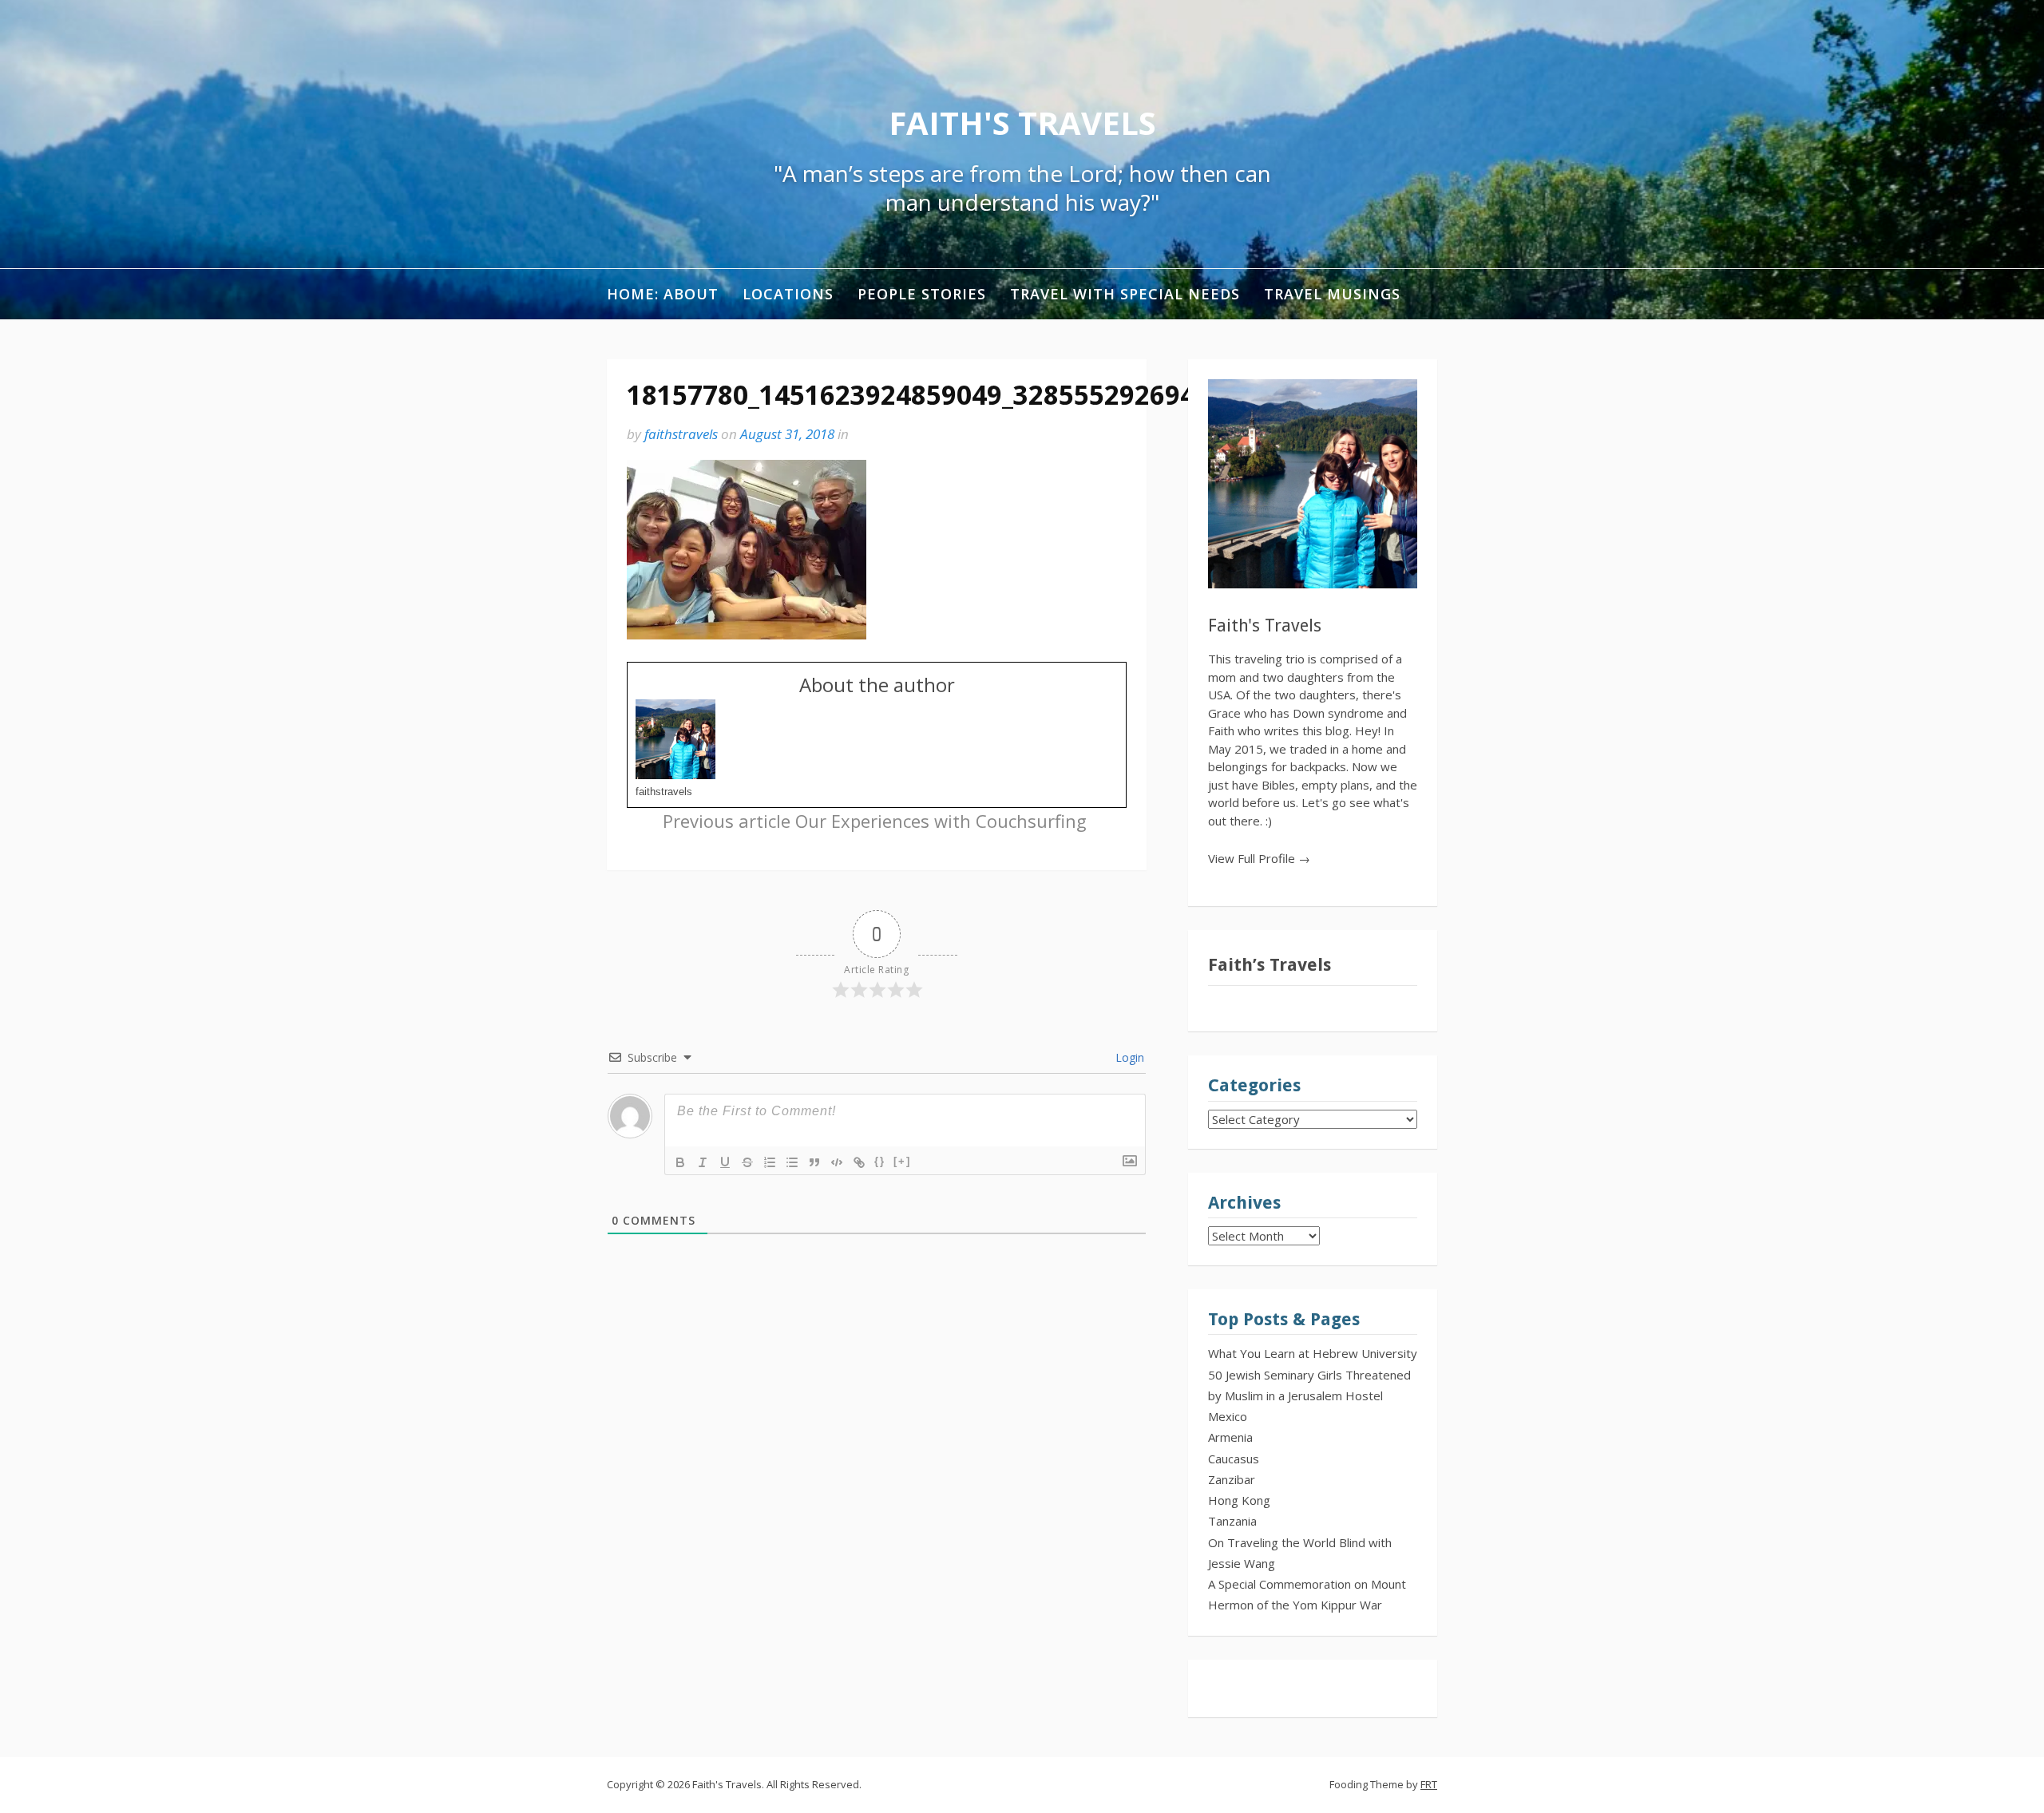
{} (880, 1161)
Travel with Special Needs (1125, 294)
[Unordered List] (792, 1162)
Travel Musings (1332, 294)
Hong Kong (1239, 1500)
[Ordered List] (770, 1162)
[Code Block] (837, 1162)
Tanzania (1232, 1521)
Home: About (663, 294)
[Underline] (725, 1162)
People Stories (922, 294)
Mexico (1228, 1416)
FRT (1429, 1784)
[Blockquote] (814, 1162)
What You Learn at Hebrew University (1313, 1353)
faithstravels (681, 434)
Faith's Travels (1022, 123)
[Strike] (747, 1162)
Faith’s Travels (1270, 965)
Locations (788, 294)
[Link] (859, 1162)
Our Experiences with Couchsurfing (875, 821)
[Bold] (680, 1162)
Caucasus (1234, 1459)
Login (1128, 1057)
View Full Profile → (1259, 858)
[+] (902, 1161)
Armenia (1230, 1437)
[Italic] (703, 1162)
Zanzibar (1232, 1479)
